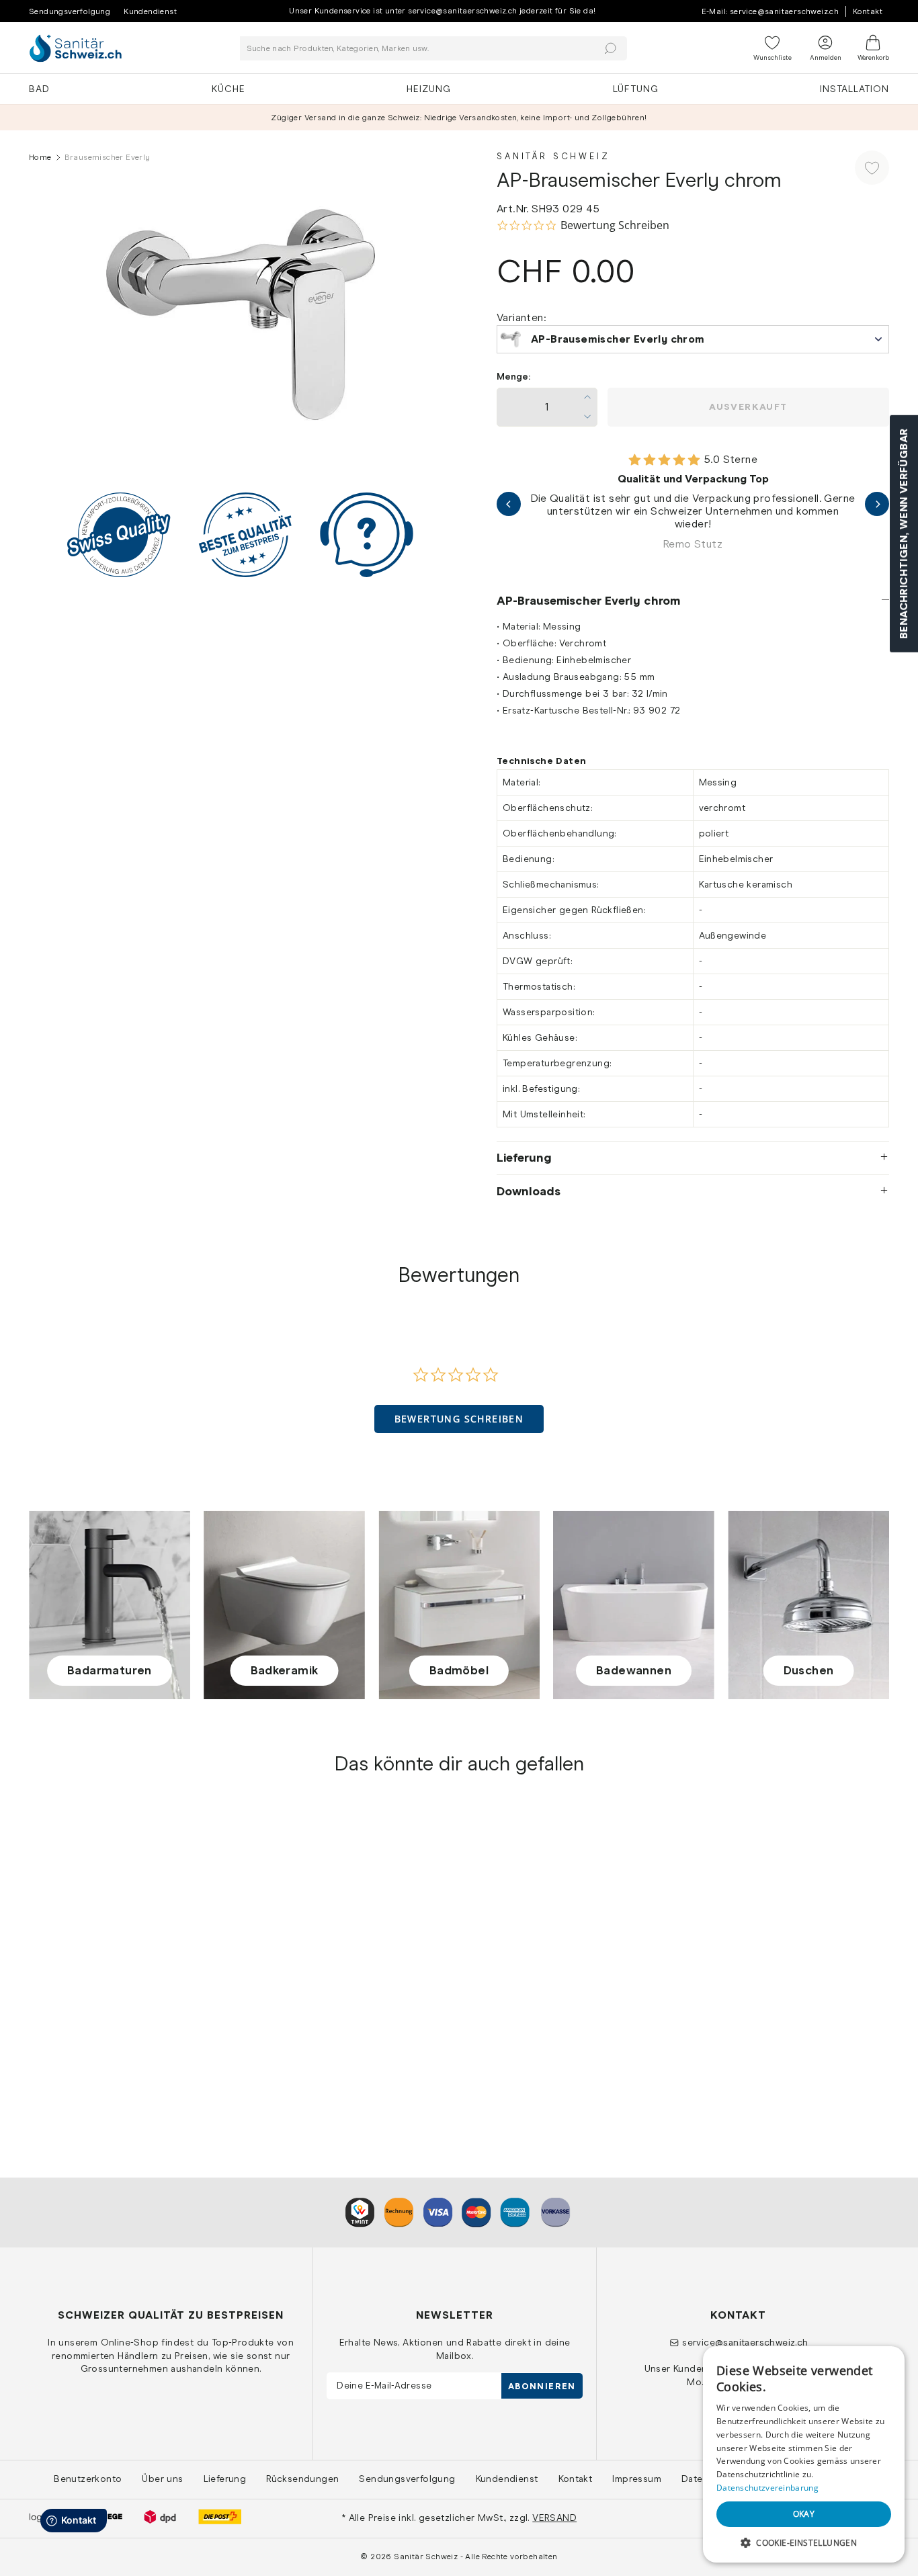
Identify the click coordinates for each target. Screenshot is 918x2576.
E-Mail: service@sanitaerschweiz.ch (770, 11)
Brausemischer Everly (82, 2033)
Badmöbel (459, 1670)
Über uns (162, 2479)
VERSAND (554, 2518)
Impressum (637, 2479)
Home (40, 157)
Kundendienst (150, 11)
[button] (459, 1419)
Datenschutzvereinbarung (767, 2488)
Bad (39, 89)
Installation (854, 89)
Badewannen (634, 1670)
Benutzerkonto (88, 2479)
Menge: (513, 377)
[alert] (804, 2454)
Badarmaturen (110, 1670)
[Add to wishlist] (872, 168)
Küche (228, 89)
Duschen (809, 1670)
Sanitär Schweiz (553, 156)
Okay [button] (804, 2514)
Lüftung (636, 89)
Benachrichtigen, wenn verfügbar (904, 533)
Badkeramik (285, 1670)
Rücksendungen (302, 2479)
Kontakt (868, 11)
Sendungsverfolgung (70, 11)
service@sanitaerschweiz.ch (745, 2342)
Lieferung (524, 1158)
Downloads (529, 1191)
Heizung (429, 89)
